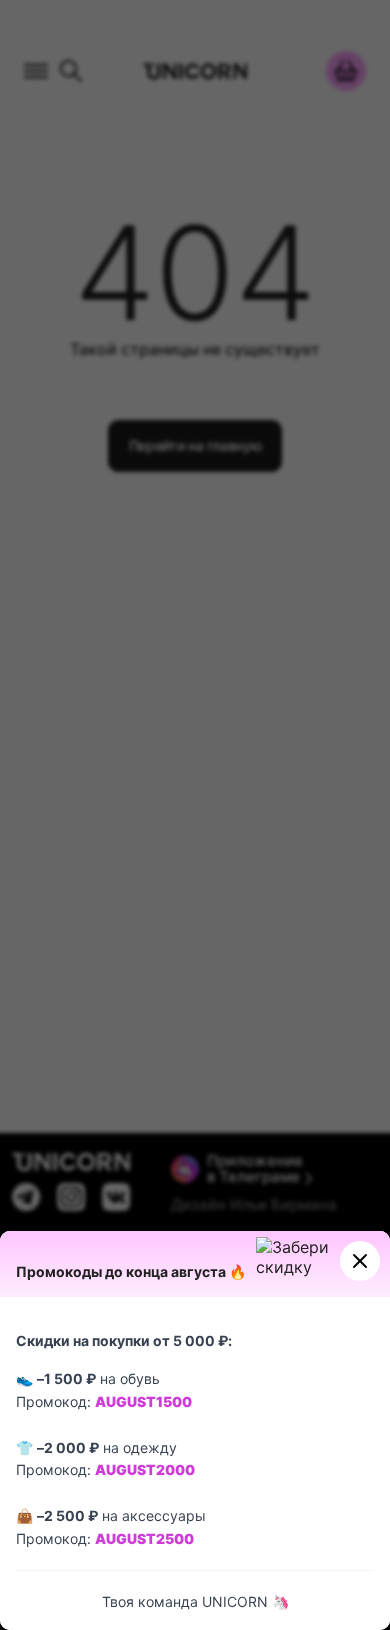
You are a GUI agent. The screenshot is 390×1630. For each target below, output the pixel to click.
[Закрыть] (360, 1261)
